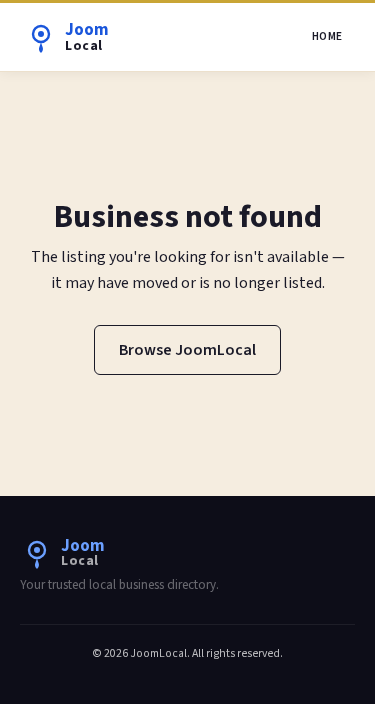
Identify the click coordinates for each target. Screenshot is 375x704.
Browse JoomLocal (187, 350)
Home (327, 36)
